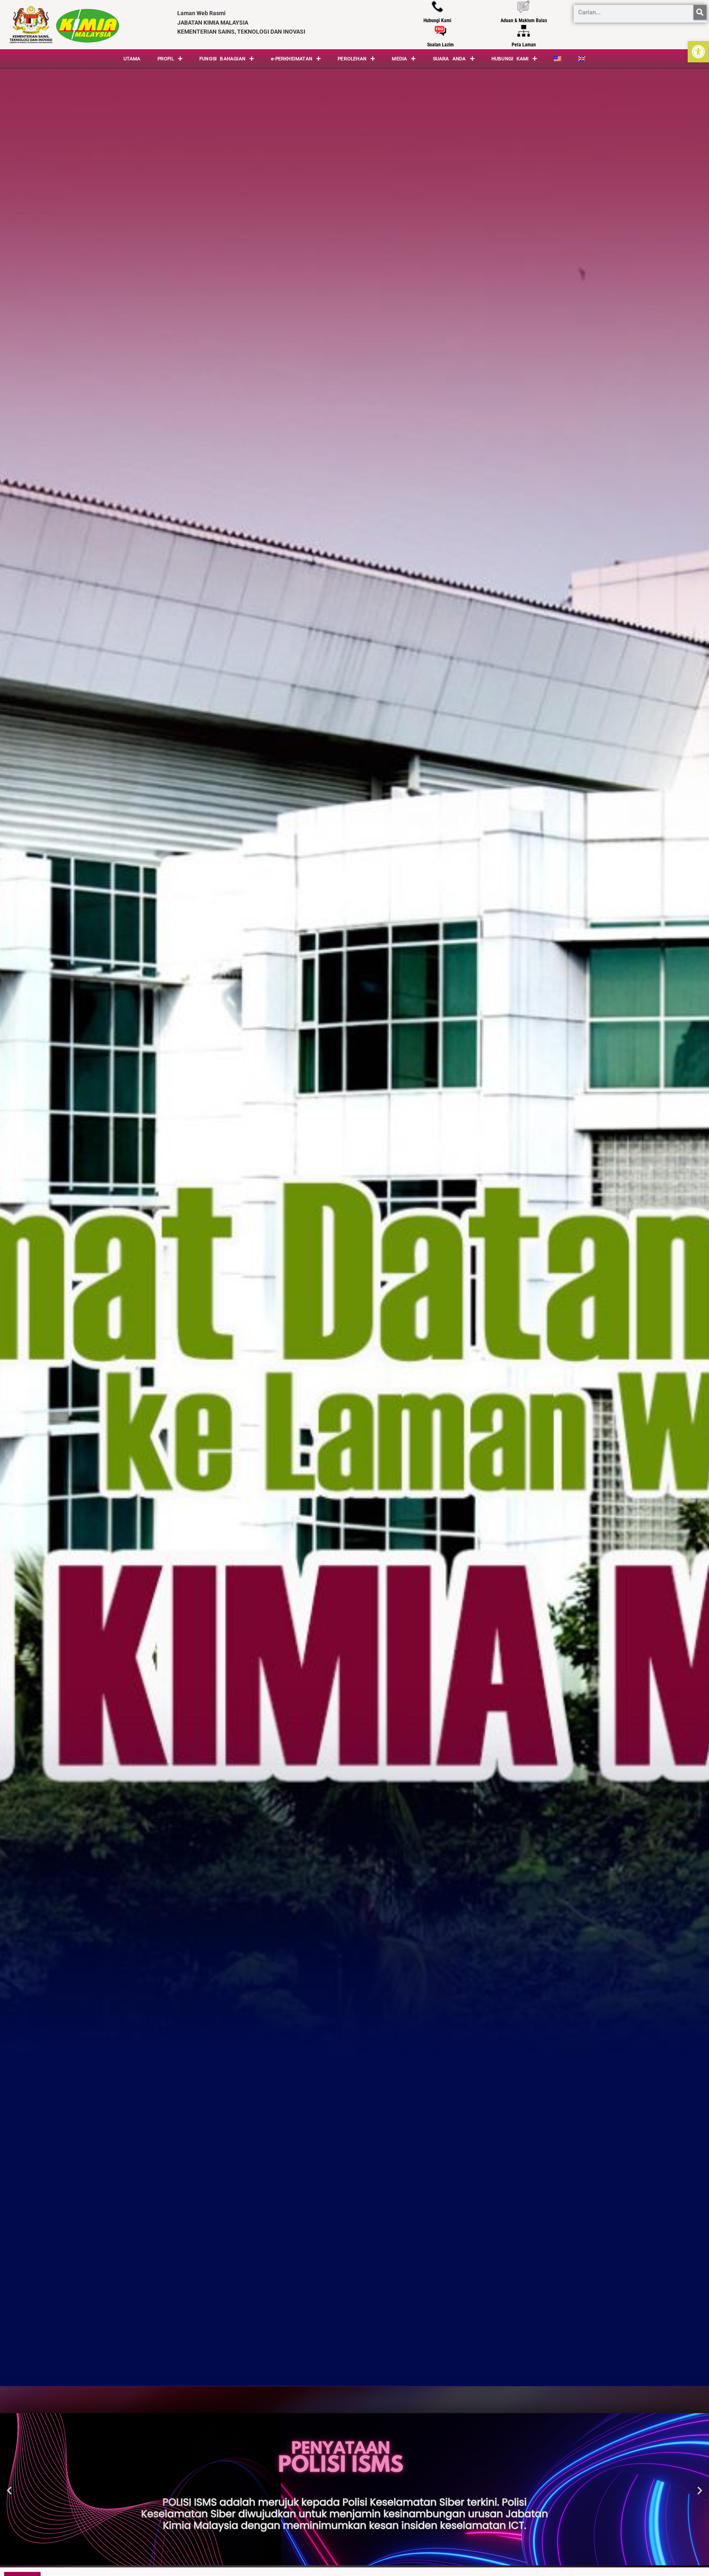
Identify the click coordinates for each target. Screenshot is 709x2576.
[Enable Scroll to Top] (693, 2560)
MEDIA (399, 59)
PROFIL (166, 59)
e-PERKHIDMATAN (292, 59)
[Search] (700, 12)
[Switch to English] (582, 59)
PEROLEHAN (352, 59)
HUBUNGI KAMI (510, 59)
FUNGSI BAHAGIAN (222, 59)
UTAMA (132, 59)
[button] (698, 52)
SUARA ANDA (449, 59)
